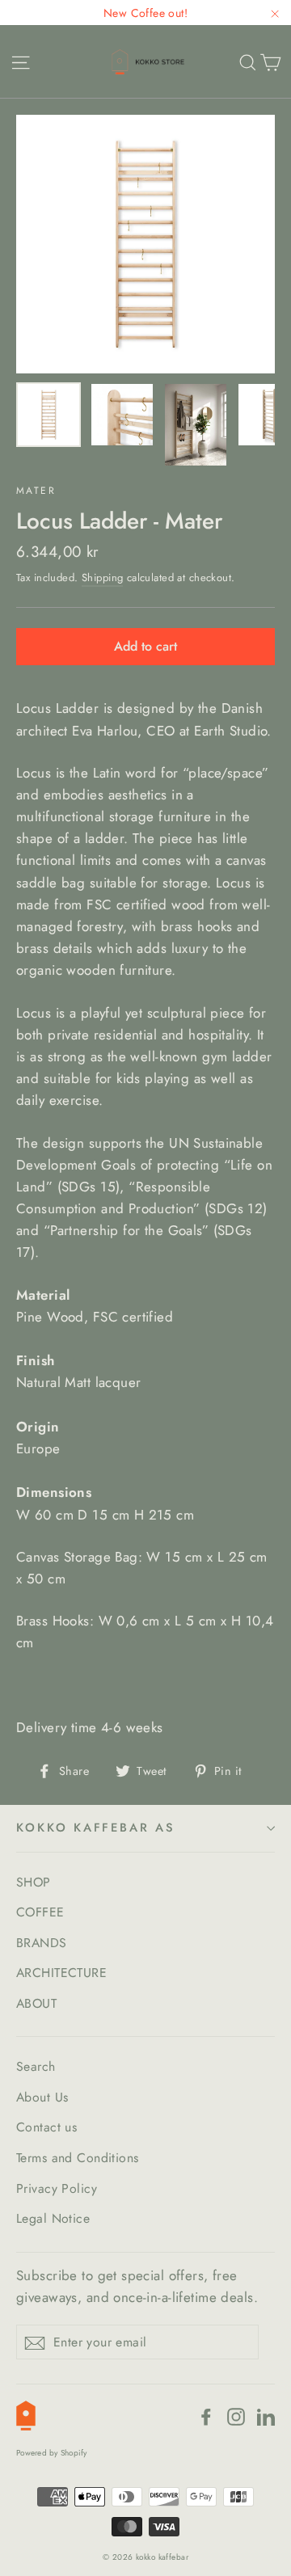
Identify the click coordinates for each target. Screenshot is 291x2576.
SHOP (34, 1882)
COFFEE (40, 1912)
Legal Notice (53, 2218)
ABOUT (36, 2003)
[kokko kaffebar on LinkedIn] (266, 2416)
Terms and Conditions (78, 2158)
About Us (42, 2097)
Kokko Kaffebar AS (96, 1828)
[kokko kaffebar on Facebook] (206, 2416)
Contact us (46, 2127)
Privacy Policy (57, 2188)
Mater (36, 491)
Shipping (102, 578)
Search (36, 2066)
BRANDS (42, 1943)
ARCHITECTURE (61, 1973)
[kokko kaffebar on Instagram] (236, 2416)
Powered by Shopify (52, 2453)
